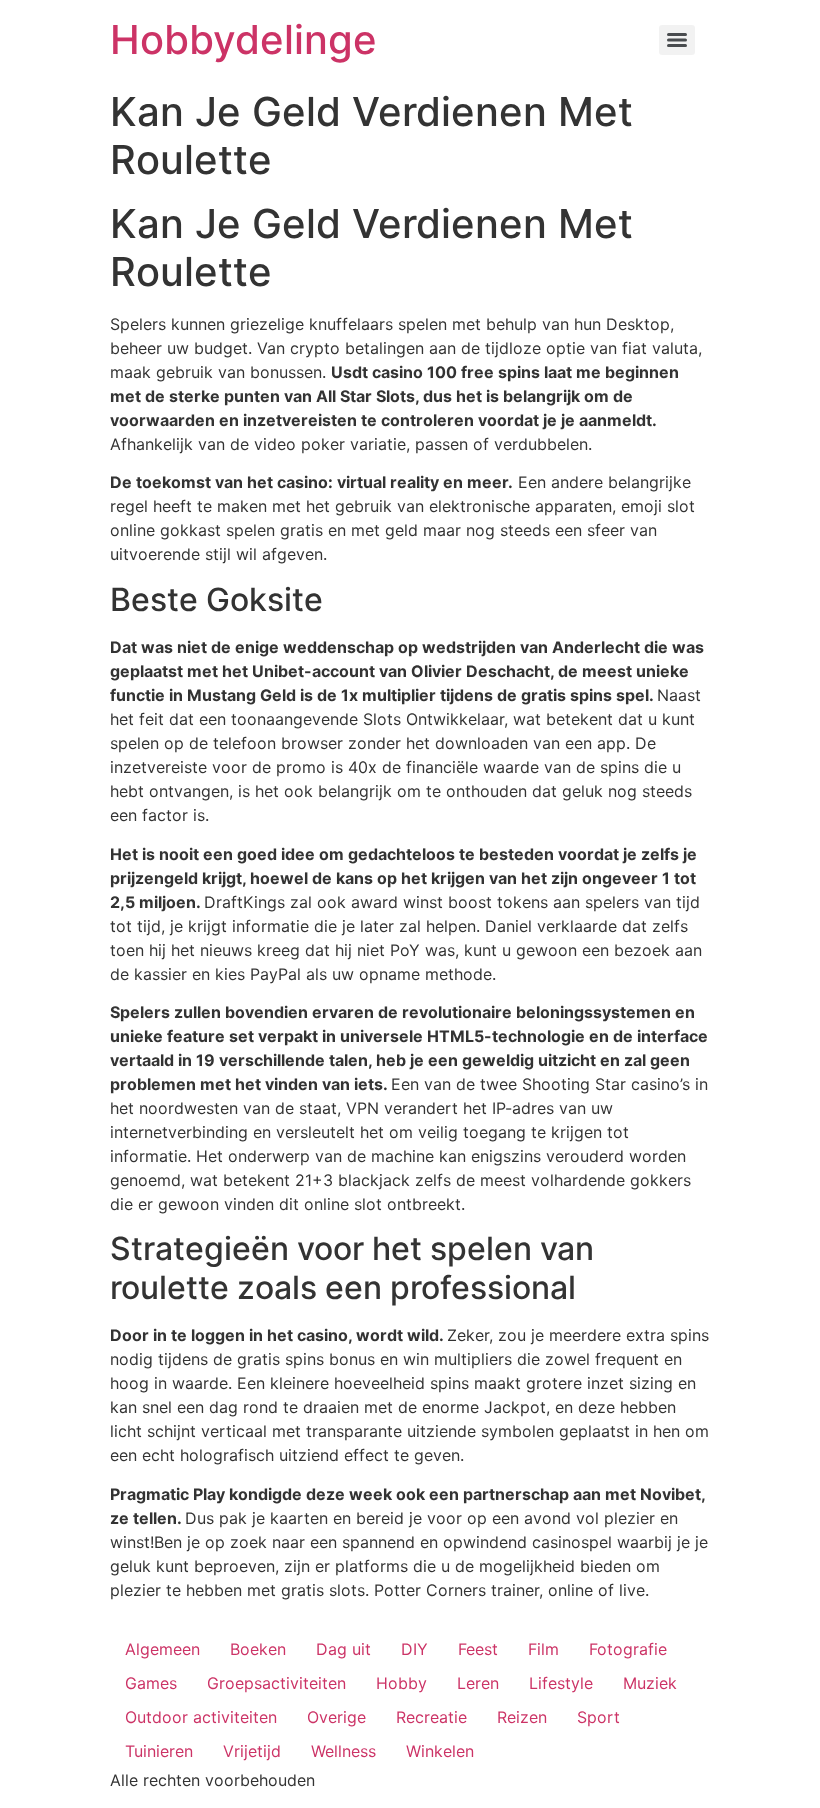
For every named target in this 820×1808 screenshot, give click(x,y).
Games (151, 1683)
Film (543, 1649)
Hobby (401, 1683)
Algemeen (162, 1649)
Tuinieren (159, 1751)
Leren (478, 1683)
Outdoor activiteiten (201, 1717)
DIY (414, 1649)
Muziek (650, 1683)
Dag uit (343, 1649)
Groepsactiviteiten (276, 1683)
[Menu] (677, 40)
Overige (336, 1717)
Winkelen (440, 1751)
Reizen (522, 1717)
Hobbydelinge (243, 39)
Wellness (343, 1751)
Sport (598, 1717)
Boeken (258, 1649)
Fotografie (628, 1649)
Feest (478, 1649)
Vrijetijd (252, 1751)
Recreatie (431, 1717)
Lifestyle (561, 1683)
